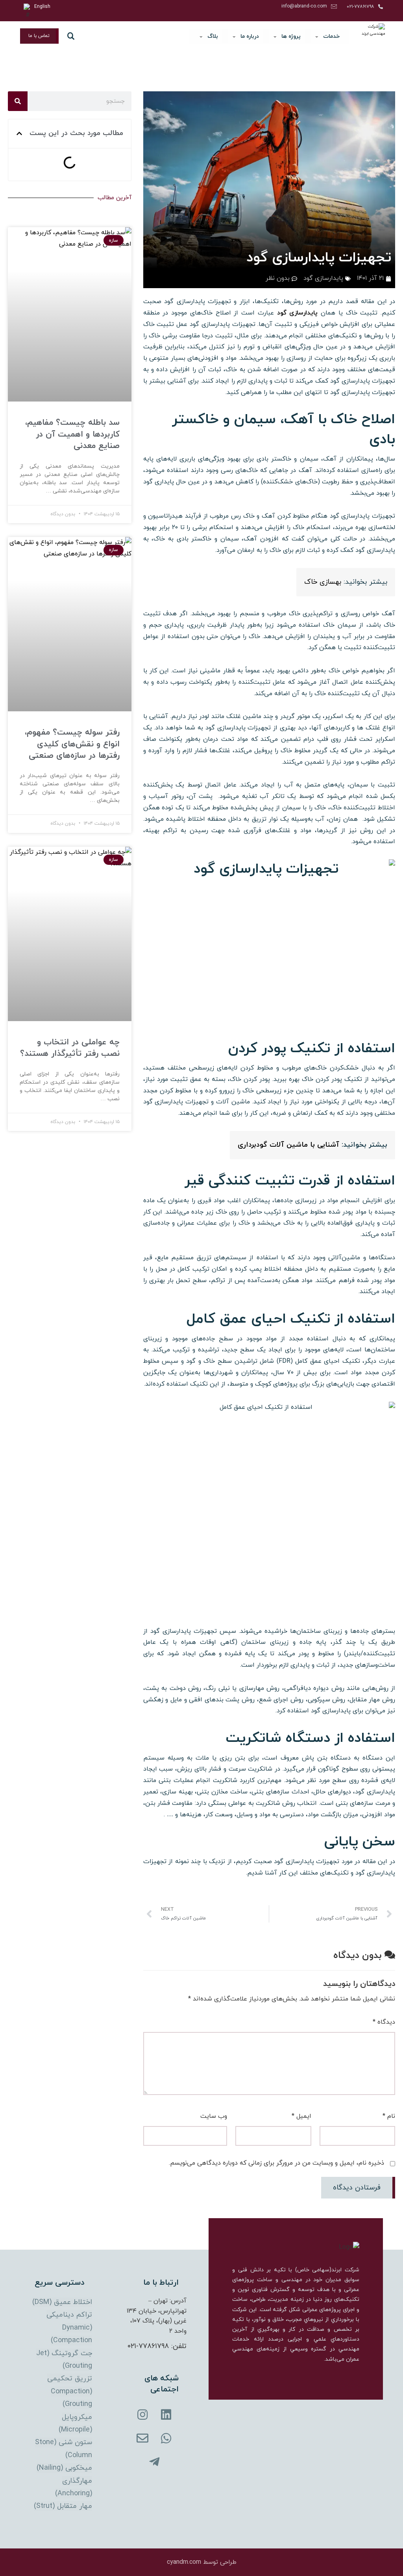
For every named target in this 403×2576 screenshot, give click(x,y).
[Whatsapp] (166, 2438)
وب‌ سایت (214, 2116)
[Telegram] (154, 2462)
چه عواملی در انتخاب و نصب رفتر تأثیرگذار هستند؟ (70, 1048)
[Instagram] (142, 2415)
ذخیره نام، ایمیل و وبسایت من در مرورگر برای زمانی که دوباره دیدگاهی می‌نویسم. (276, 2163)
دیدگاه (384, 2022)
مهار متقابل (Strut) (63, 2506)
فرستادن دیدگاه (357, 2188)
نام (389, 2116)
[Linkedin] (166, 2415)
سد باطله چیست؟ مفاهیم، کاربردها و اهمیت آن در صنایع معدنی (72, 434)
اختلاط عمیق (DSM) (62, 2302)
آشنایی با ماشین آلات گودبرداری (290, 1145)
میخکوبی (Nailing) (64, 2468)
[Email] (142, 2438)
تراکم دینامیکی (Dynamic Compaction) (69, 2328)
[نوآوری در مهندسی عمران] (371, 37)
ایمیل (301, 2116)
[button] (19, 133)
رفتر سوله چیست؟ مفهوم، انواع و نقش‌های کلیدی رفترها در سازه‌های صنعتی (72, 744)
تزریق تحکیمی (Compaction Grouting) (70, 2391)
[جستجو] (18, 101)
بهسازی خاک (323, 582)
